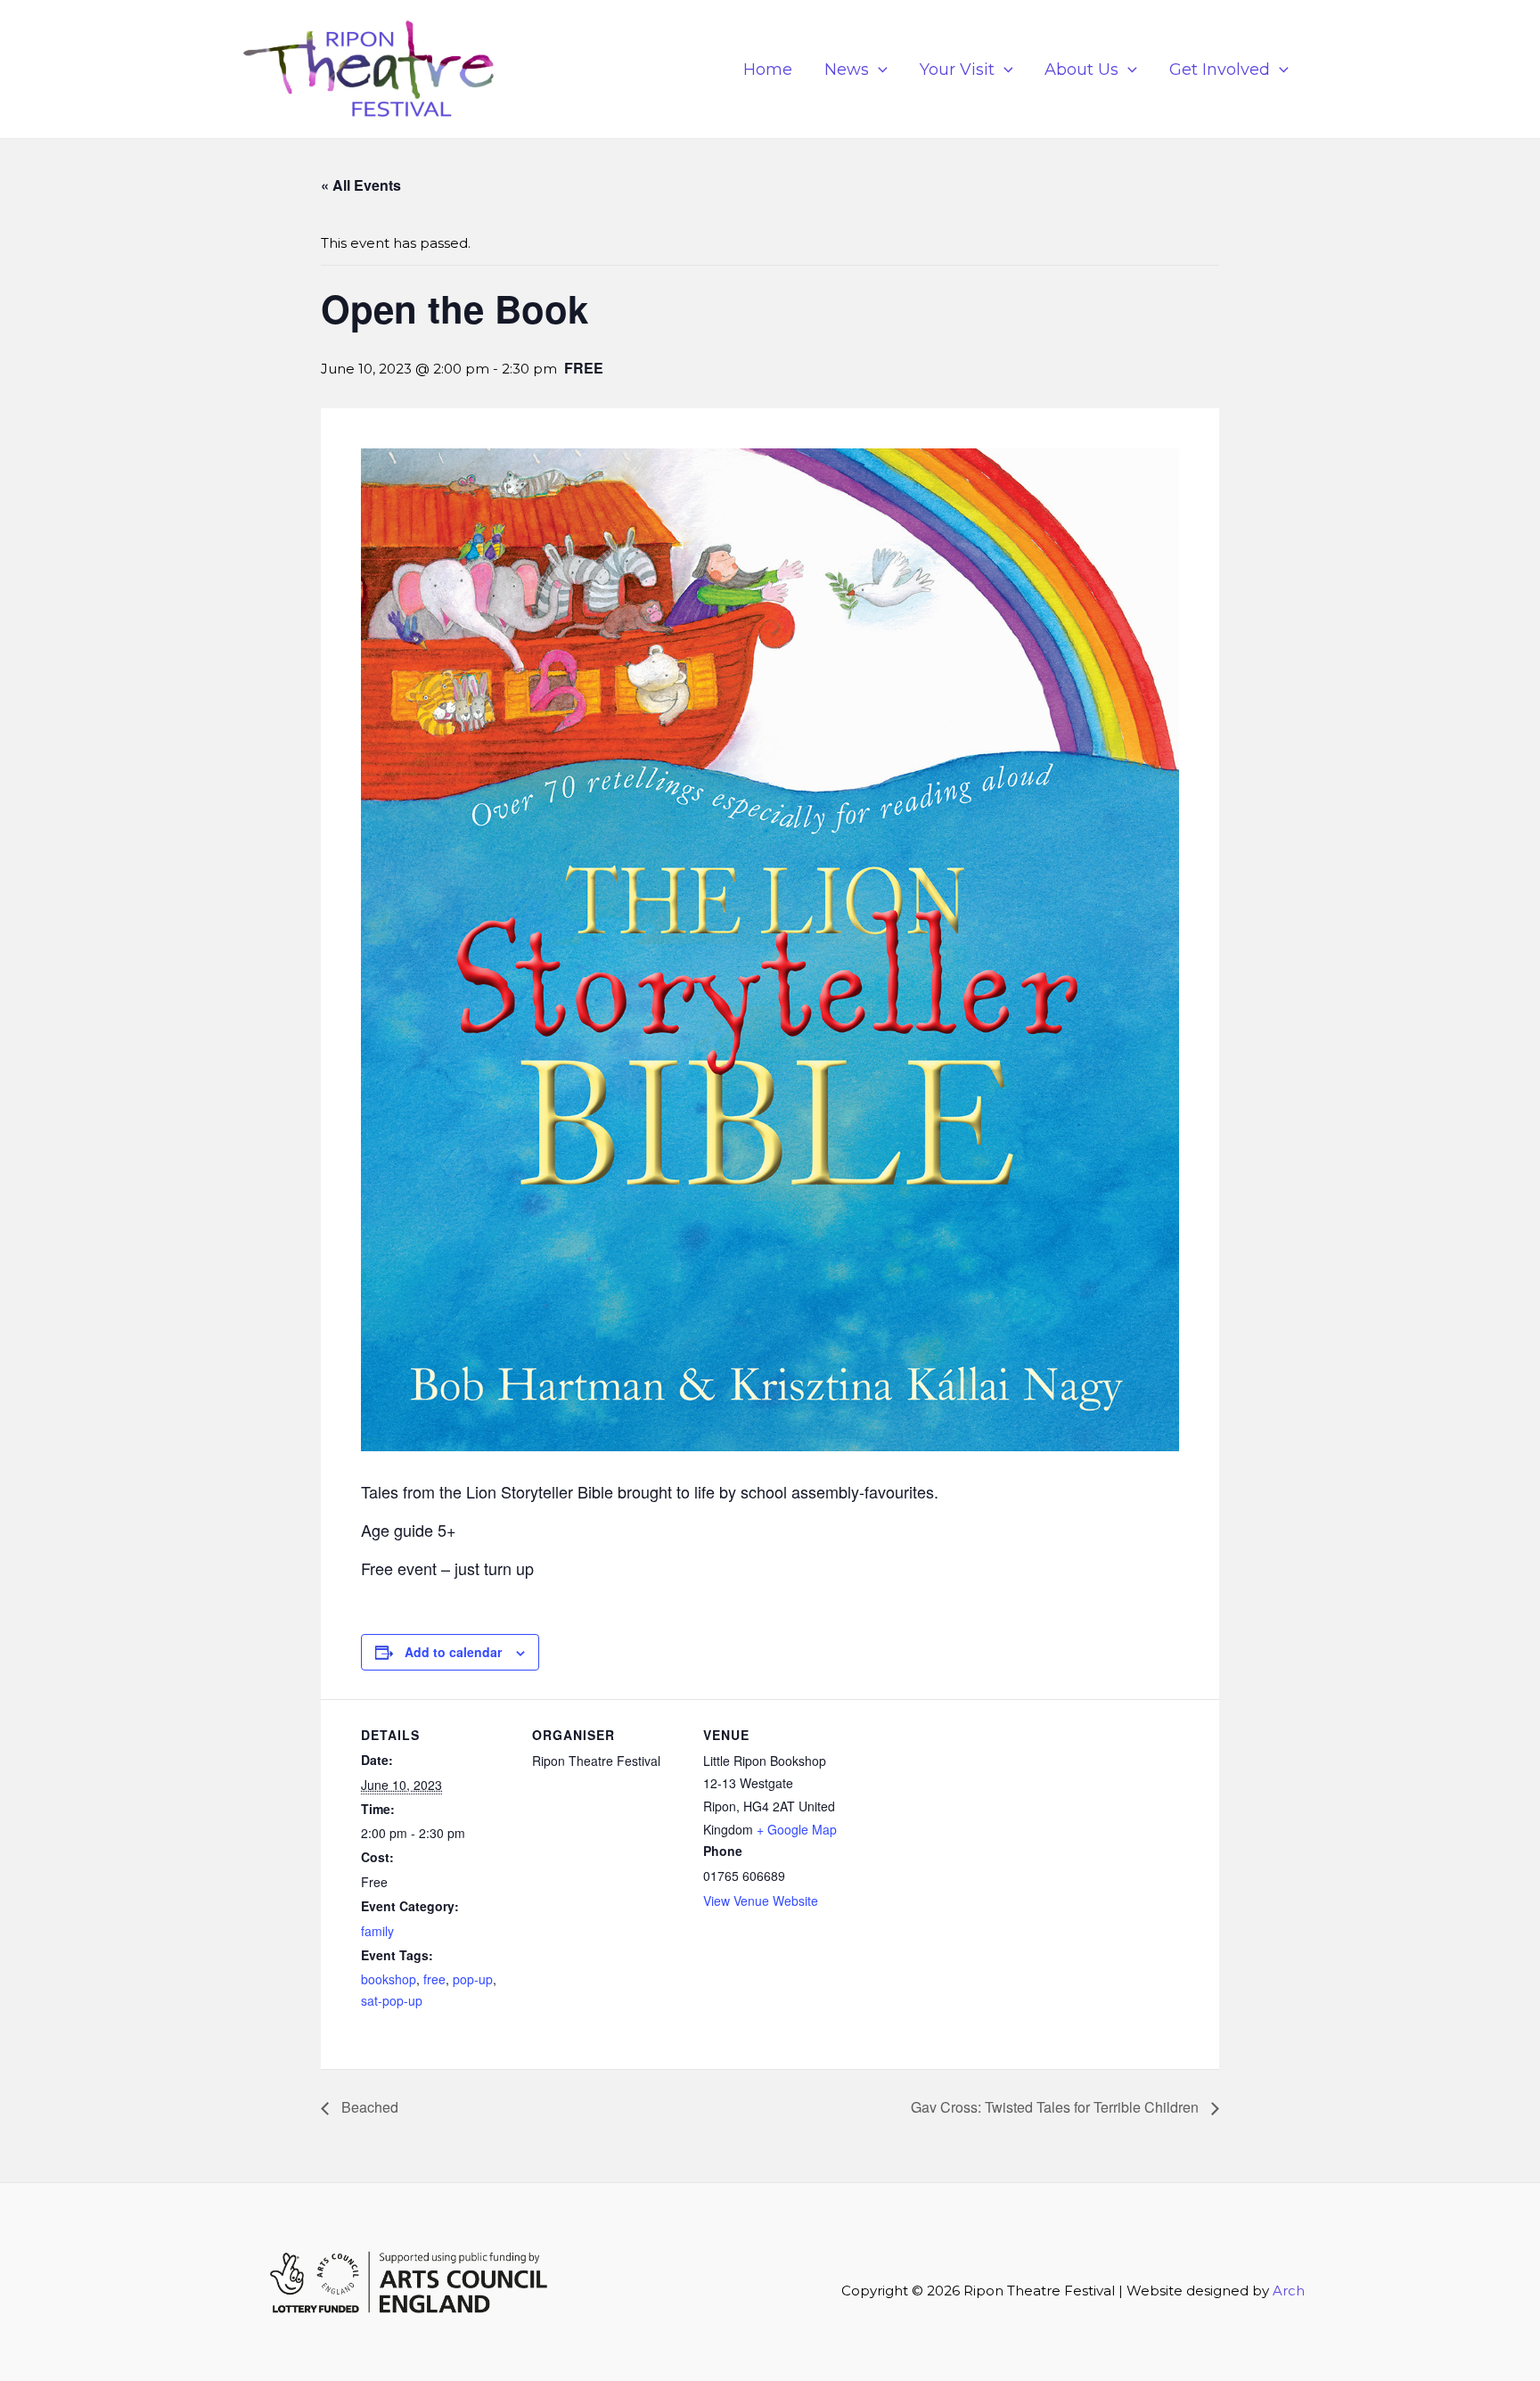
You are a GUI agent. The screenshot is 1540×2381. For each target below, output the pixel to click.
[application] (878, 70)
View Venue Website (761, 1901)
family (377, 1931)
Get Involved (1220, 70)
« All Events (361, 185)
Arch (1289, 2291)
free (434, 1979)
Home (768, 70)
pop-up (473, 1979)
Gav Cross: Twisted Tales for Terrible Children (1057, 2107)
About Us (1081, 70)
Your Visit (957, 70)
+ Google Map (797, 1829)
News (847, 70)
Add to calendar (453, 1652)
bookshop (389, 1979)
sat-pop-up (392, 2000)
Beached (368, 2107)
